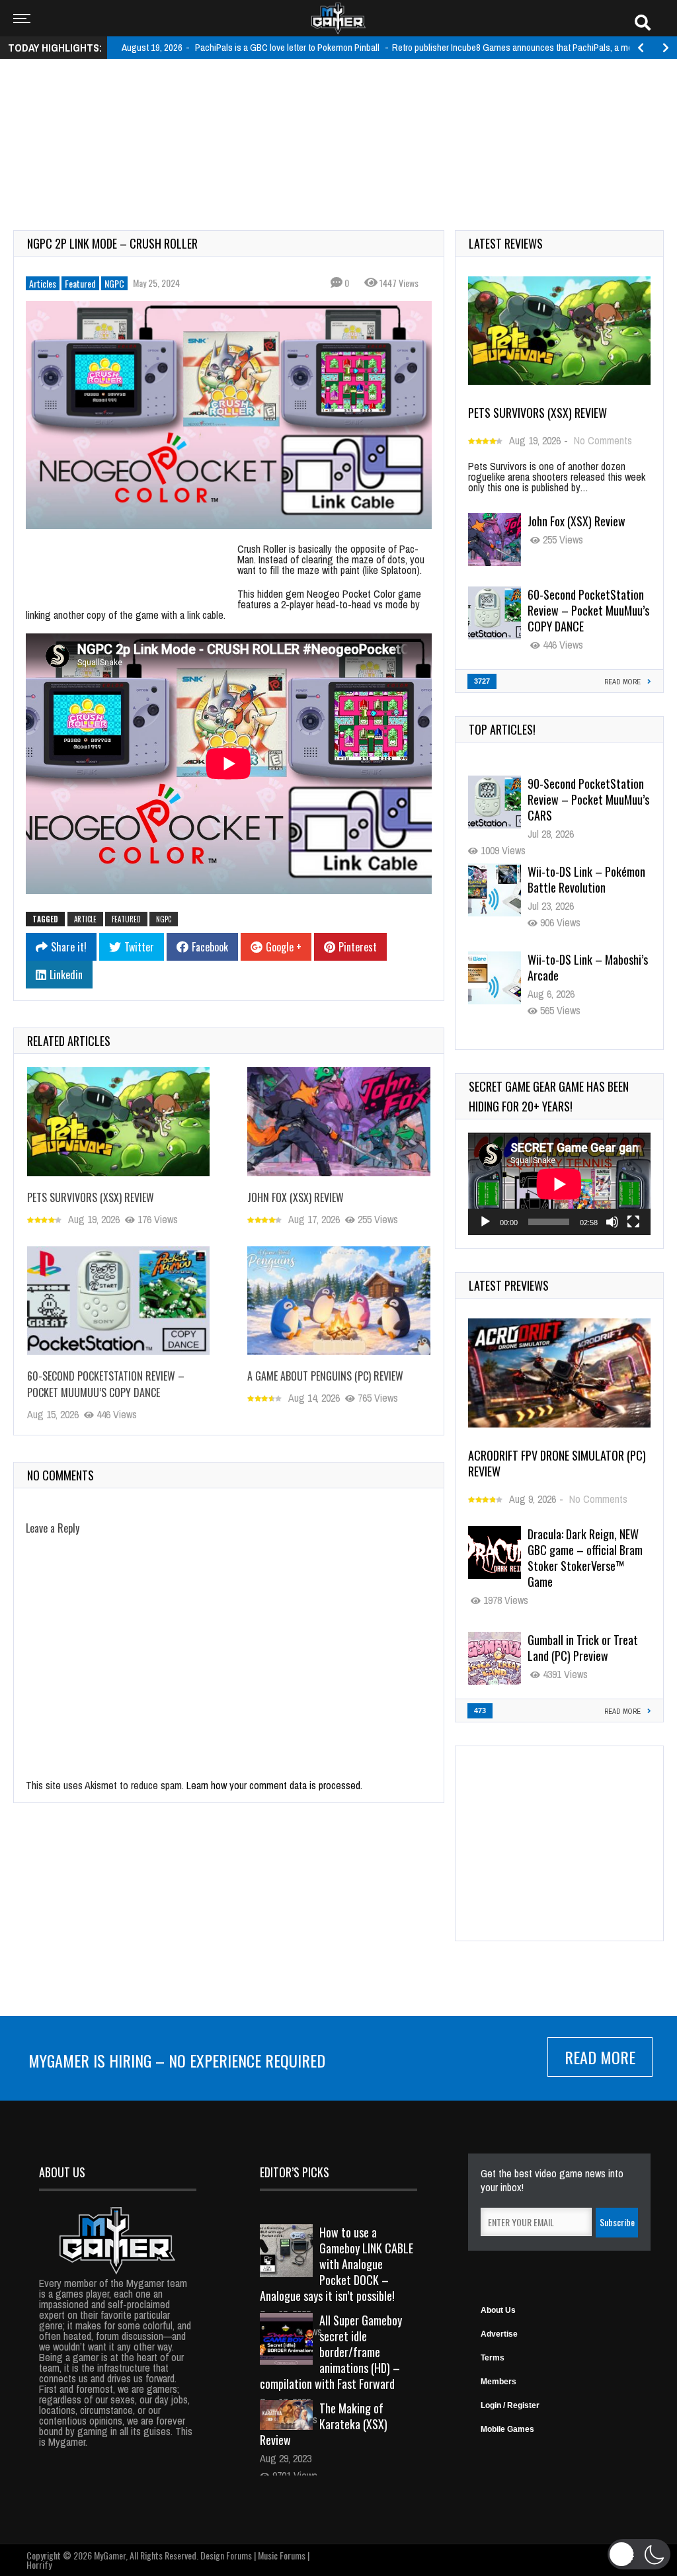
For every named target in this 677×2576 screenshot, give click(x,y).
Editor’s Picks (295, 2172)
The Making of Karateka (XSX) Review (324, 2424)
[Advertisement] (338, 110)
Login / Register (510, 2405)
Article (85, 919)
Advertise (499, 2334)
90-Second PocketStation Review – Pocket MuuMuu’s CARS (588, 799)
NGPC (114, 283)
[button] (639, 2554)
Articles (43, 283)
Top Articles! (502, 729)
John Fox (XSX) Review (296, 1197)
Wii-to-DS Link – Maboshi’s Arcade (588, 967)
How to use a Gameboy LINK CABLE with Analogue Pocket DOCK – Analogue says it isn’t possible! (337, 2264)
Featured (80, 283)
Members (498, 2382)
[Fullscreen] (633, 1222)
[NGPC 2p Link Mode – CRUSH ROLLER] (229, 415)
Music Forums (282, 2555)
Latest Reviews (506, 243)
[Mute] (612, 1222)
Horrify (39, 2564)
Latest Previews (509, 1285)
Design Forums (226, 2555)
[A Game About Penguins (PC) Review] (338, 1301)
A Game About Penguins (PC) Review (325, 1376)
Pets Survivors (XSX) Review (91, 1197)
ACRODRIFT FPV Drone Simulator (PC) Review (557, 1463)
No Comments (603, 440)
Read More (600, 2057)
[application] (559, 1184)
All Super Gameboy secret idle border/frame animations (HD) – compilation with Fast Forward (331, 2352)
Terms (493, 2358)
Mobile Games (507, 2429)
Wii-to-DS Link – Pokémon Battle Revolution (586, 879)
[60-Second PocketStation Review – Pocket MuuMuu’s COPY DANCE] (118, 1301)
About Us (498, 2310)
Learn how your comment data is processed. (274, 1785)
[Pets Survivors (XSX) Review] (118, 1122)
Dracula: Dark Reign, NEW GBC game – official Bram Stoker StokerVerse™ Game (585, 1558)
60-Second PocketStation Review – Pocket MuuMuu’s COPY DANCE (106, 1384)
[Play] (485, 1222)
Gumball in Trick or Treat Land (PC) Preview (583, 1648)
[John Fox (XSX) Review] (338, 1122)
